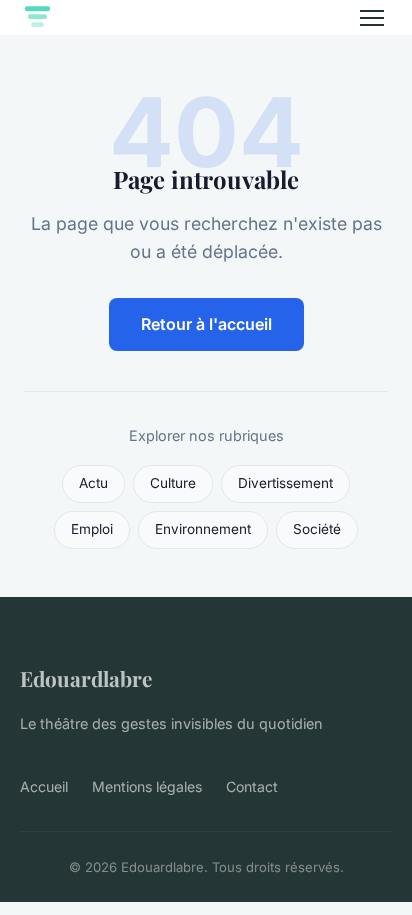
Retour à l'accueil (206, 324)
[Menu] (372, 18)
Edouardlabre (86, 678)
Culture (173, 483)
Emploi (92, 529)
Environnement (203, 529)
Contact (252, 786)
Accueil (44, 786)
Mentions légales (147, 786)
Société (317, 529)
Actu (93, 483)
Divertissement (285, 483)
